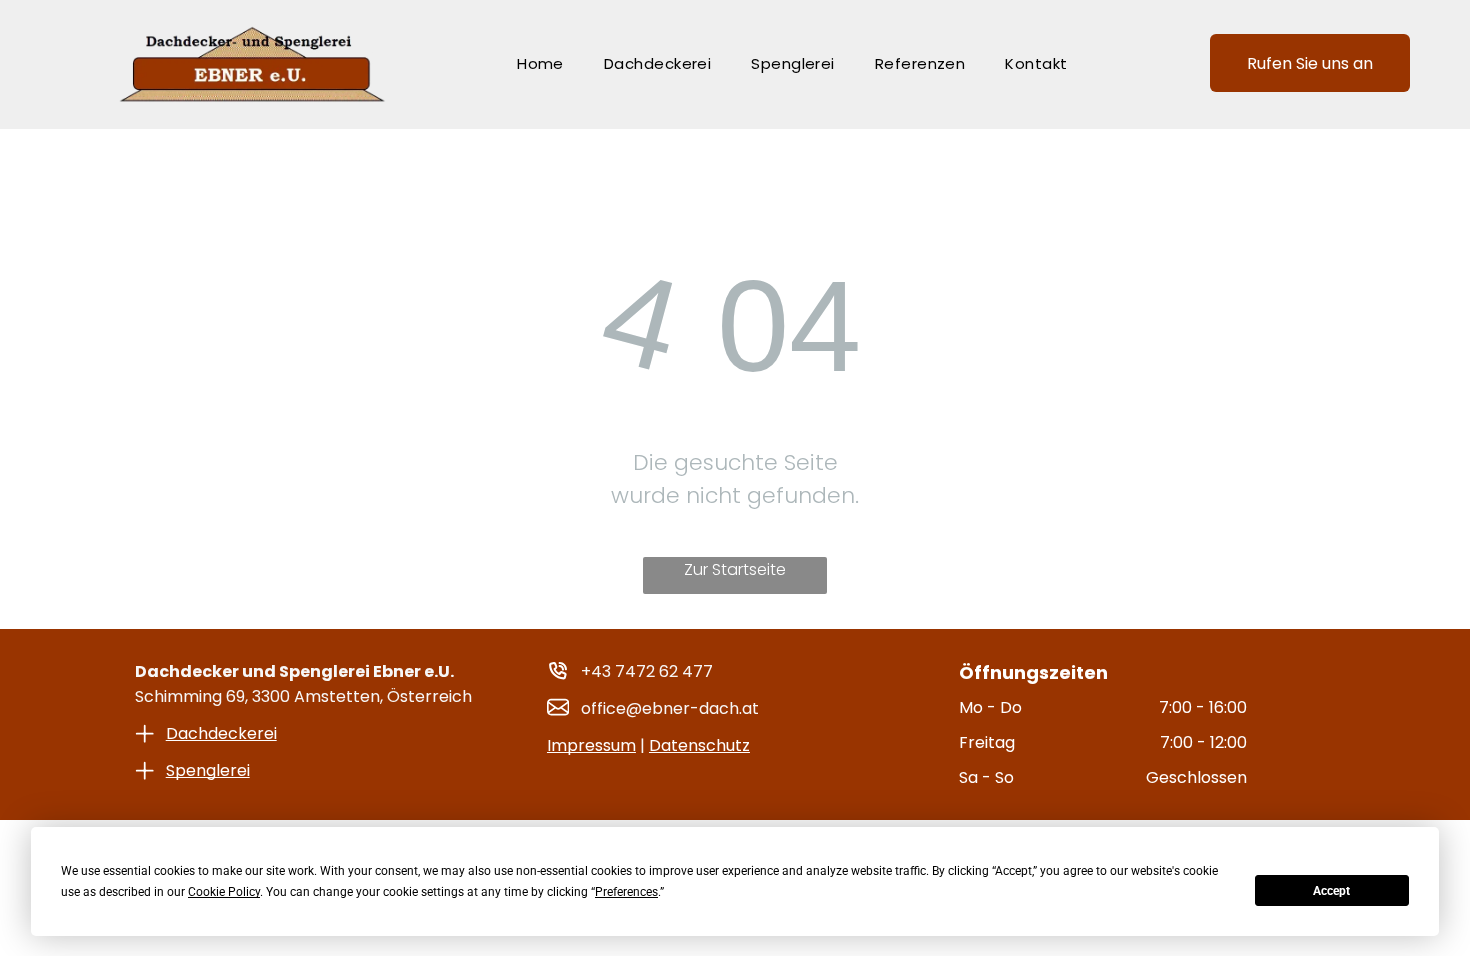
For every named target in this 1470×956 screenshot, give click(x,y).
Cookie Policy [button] (224, 892)
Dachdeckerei (221, 733)
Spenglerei (208, 770)
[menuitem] (540, 63)
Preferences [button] (626, 892)
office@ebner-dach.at (670, 708)
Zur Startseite (735, 569)
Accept (1331, 891)
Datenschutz (699, 745)
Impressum (591, 745)
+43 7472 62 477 (647, 671)
